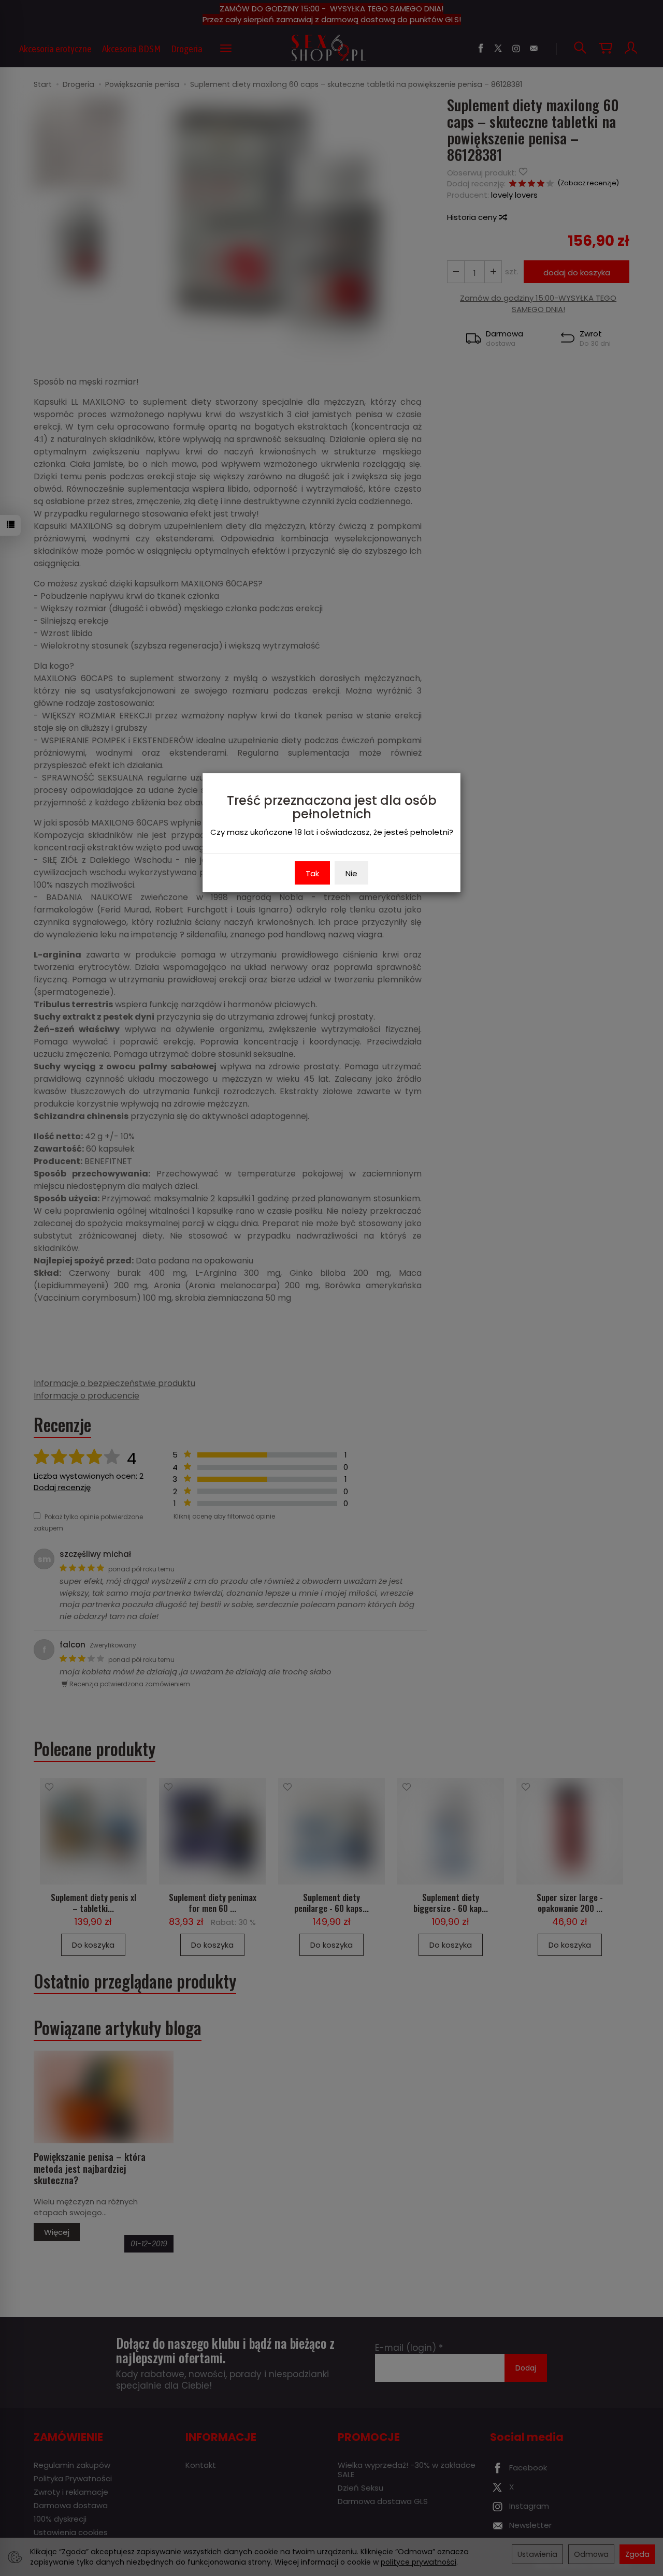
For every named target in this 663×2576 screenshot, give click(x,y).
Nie (351, 873)
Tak (312, 873)
